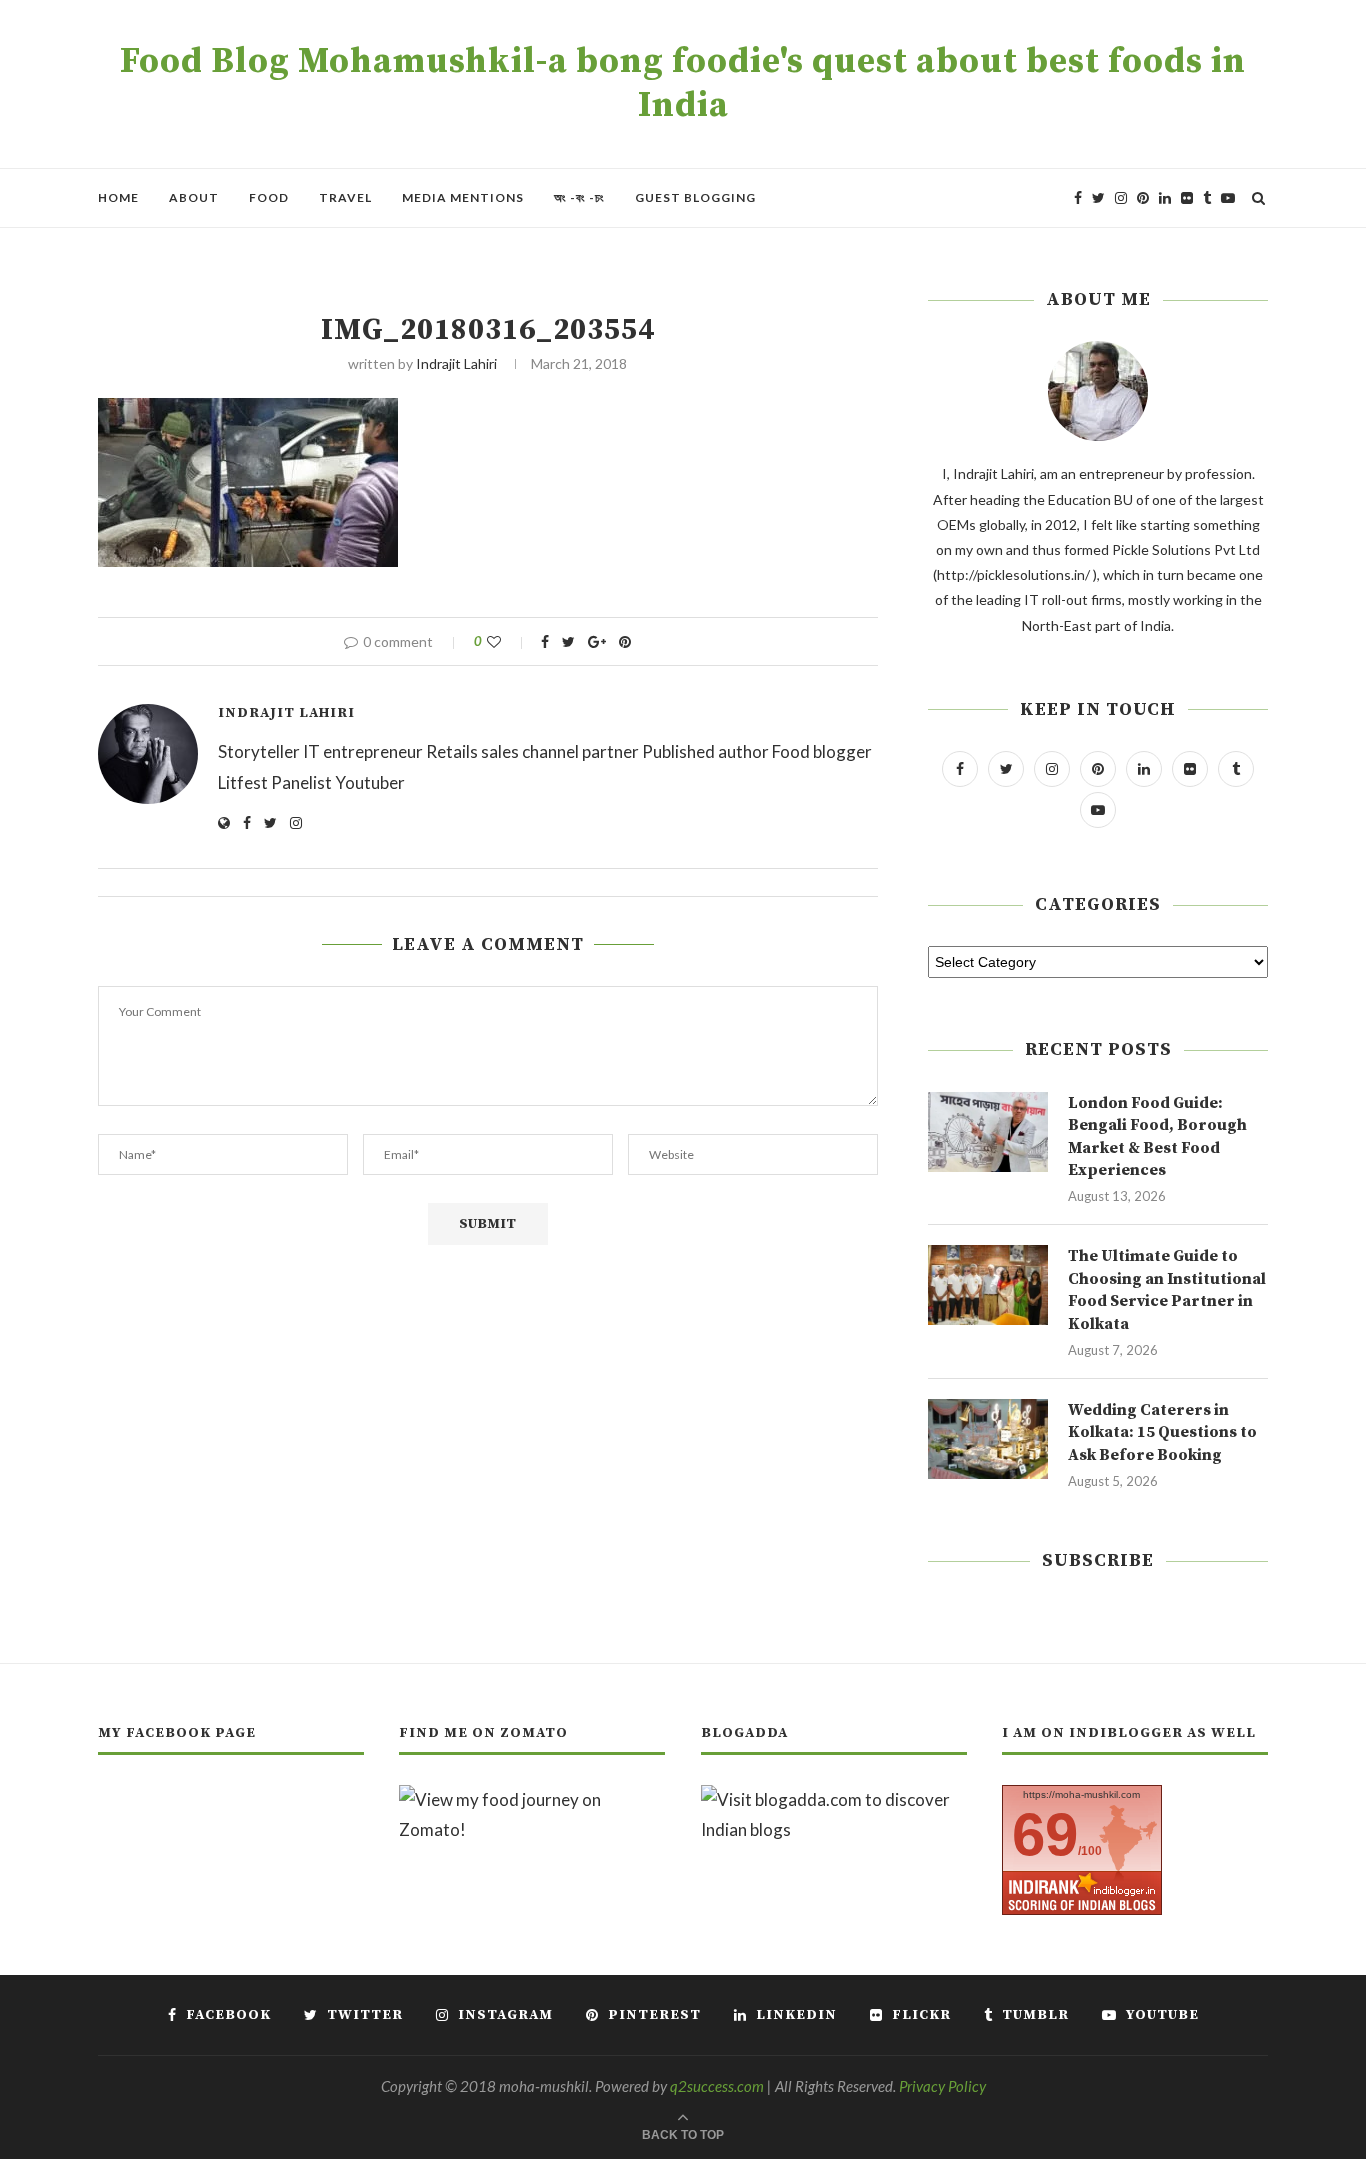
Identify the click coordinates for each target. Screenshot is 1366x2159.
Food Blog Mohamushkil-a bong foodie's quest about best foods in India (683, 84)
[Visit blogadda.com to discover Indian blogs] (834, 1799)
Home (118, 197)
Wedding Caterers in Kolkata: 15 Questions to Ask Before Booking (1162, 1432)
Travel (345, 197)
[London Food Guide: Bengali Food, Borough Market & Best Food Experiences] (988, 1132)
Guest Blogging (695, 197)
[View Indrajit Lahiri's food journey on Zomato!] (532, 1799)
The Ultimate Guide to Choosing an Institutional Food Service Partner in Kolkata (1167, 1289)
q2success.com (717, 2086)
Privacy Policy (942, 2086)
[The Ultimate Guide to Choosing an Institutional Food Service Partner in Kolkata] (988, 1285)
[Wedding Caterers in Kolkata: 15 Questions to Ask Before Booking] (988, 1439)
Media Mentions (463, 197)
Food (269, 197)
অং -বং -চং (579, 197)
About (194, 197)
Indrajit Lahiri (456, 363)
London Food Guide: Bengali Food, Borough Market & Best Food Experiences (1157, 1136)
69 (1045, 1834)
